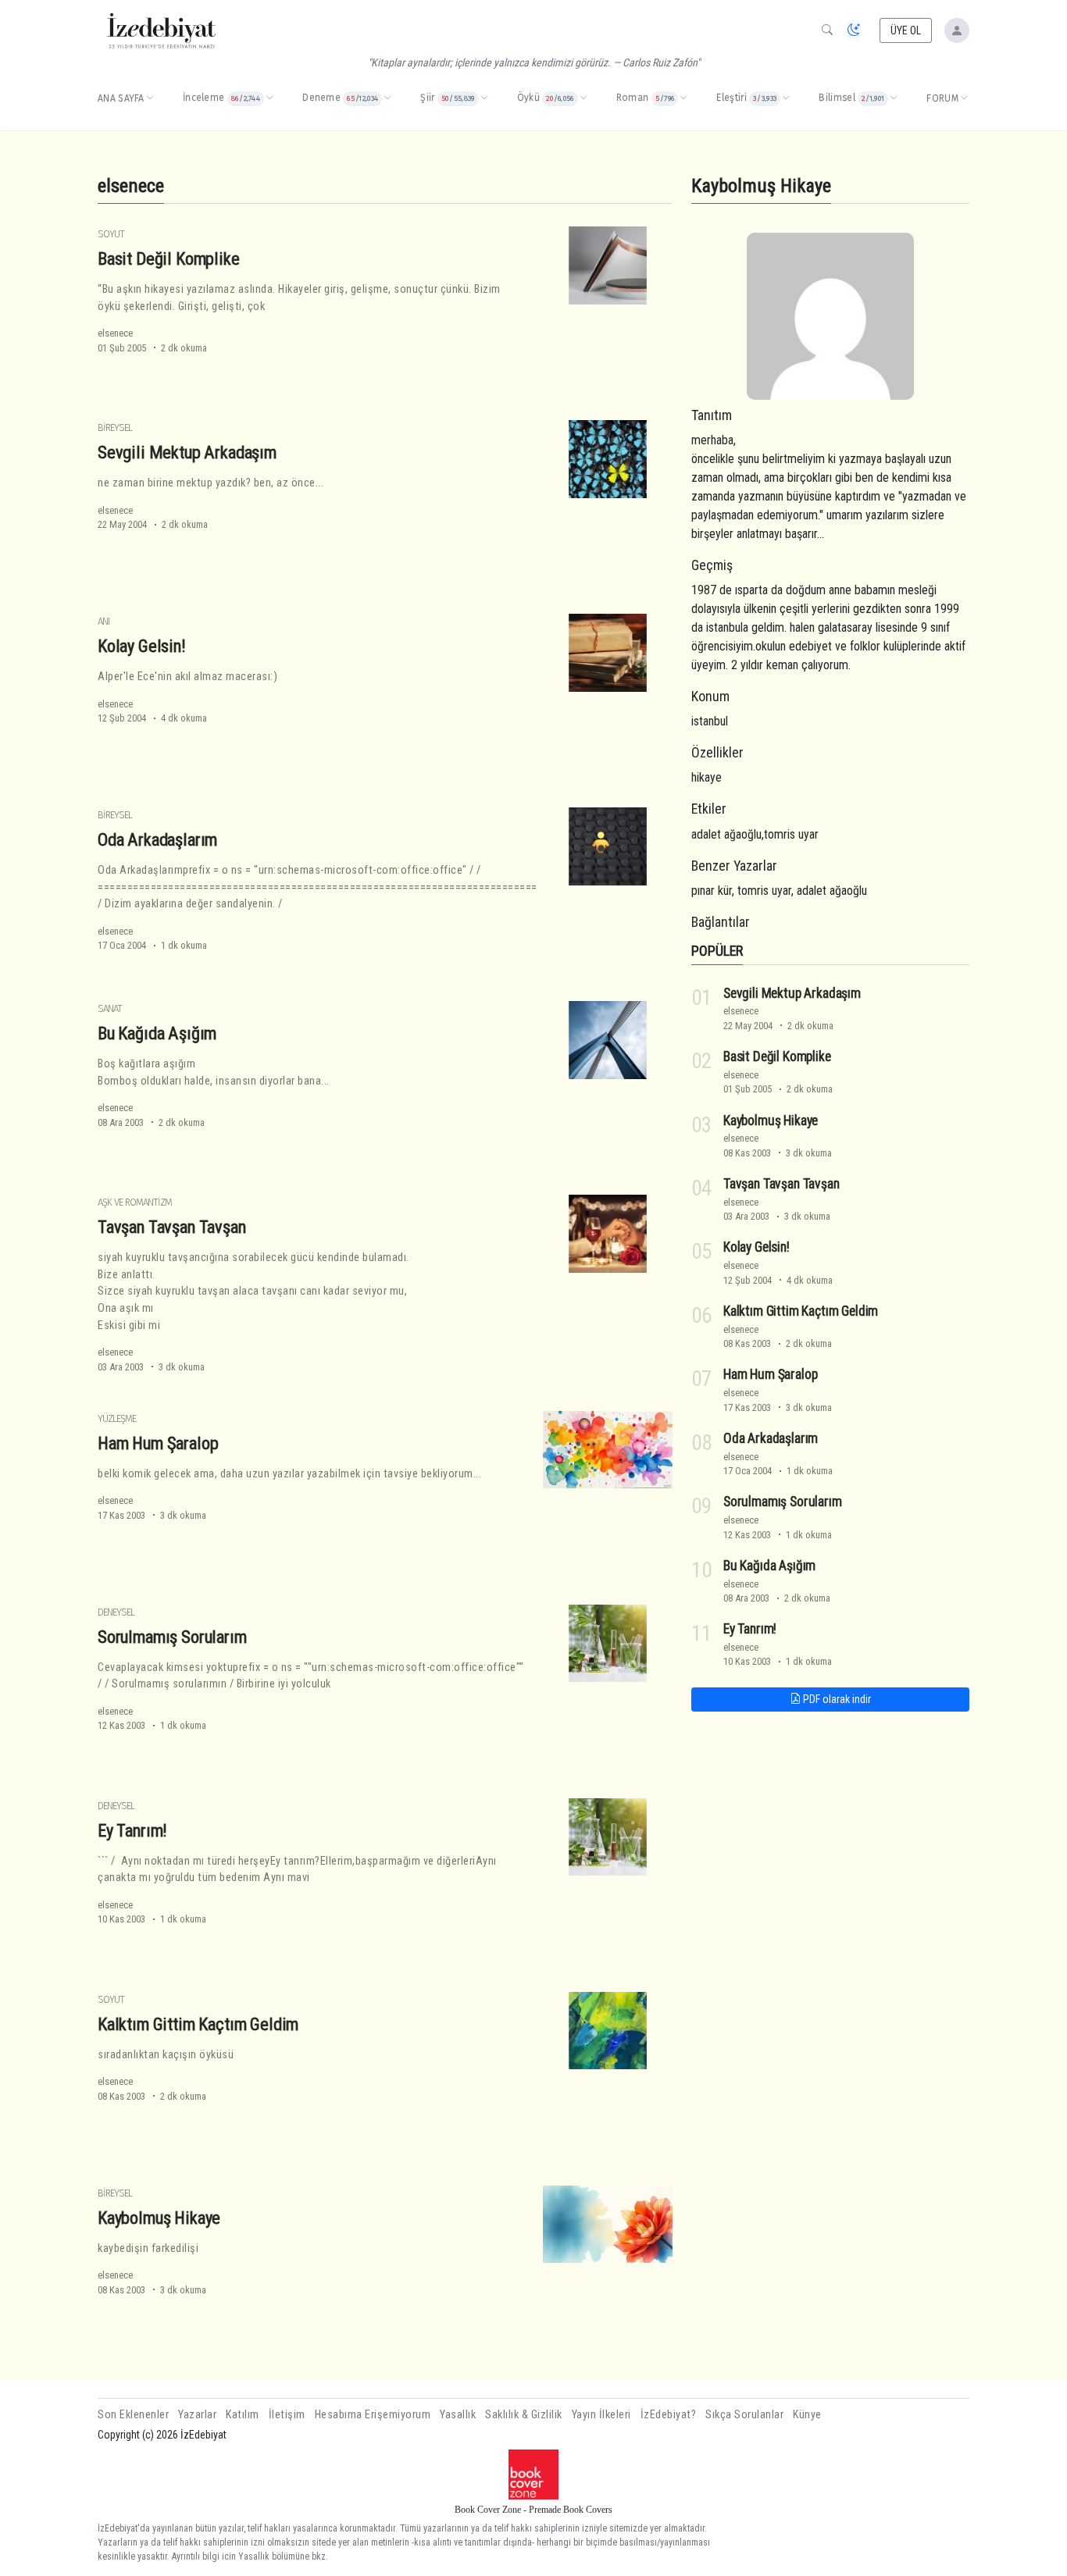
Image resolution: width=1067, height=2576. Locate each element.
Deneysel (116, 1612)
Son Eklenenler (133, 2415)
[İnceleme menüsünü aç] (269, 98)
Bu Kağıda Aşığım (157, 1033)
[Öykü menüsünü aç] (583, 98)
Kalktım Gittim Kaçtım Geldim (198, 2024)
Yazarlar (197, 2415)
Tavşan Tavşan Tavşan (172, 1227)
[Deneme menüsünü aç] (387, 98)
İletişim (287, 2415)
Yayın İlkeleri (601, 2415)
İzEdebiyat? (669, 2415)
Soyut (111, 234)
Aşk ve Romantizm (135, 1202)
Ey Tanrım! (132, 1830)
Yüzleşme (117, 1418)
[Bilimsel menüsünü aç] (894, 98)
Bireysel (115, 428)
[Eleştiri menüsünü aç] (786, 98)
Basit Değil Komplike (169, 258)
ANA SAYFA (121, 98)
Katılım (243, 2415)
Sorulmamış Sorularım (172, 1637)
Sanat (110, 1008)
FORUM (942, 98)
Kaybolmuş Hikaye (159, 2218)
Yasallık (458, 2415)
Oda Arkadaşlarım (157, 839)
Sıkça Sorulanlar (744, 2415)
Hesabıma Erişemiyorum (373, 2415)
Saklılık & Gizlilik (524, 2415)
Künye (807, 2415)
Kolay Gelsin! (142, 646)
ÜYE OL (906, 30)
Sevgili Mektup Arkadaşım (187, 452)
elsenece (115, 333)
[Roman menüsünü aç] (683, 98)
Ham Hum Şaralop (158, 1443)
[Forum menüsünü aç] (964, 98)
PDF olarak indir (836, 1699)
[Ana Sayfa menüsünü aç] (150, 98)
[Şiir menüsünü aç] (484, 98)
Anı (103, 621)
